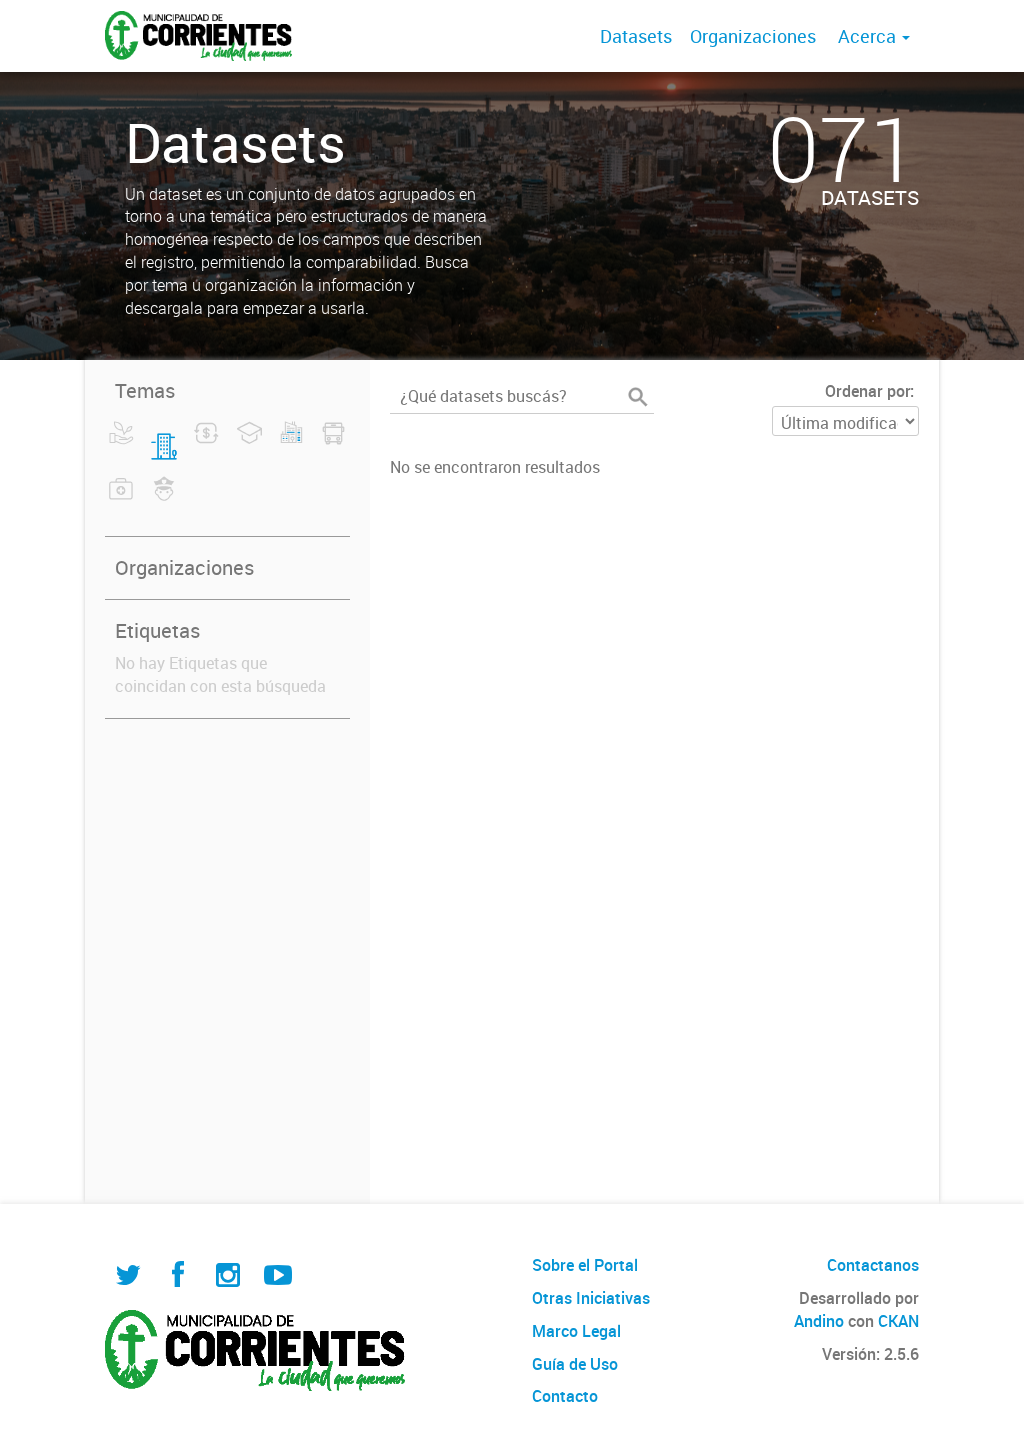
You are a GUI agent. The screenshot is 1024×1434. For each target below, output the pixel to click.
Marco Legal (576, 1331)
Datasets (636, 36)
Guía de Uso (575, 1364)
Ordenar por (867, 391)
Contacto (565, 1396)
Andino (819, 1321)
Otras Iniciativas (591, 1298)
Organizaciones (753, 36)
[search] (638, 397)
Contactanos (873, 1265)
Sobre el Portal (585, 1265)
